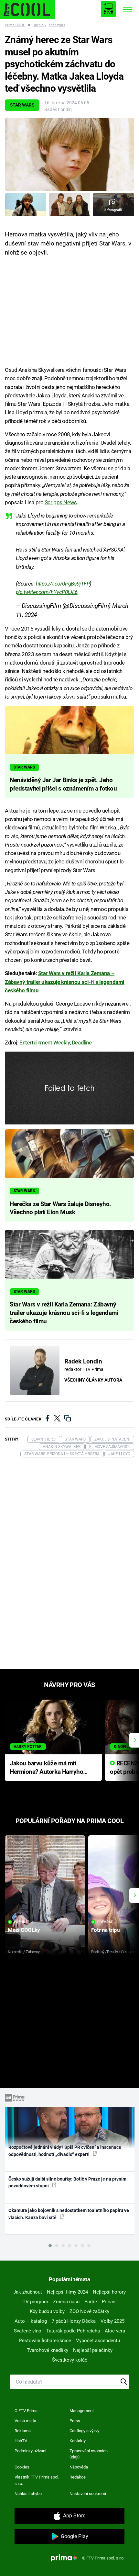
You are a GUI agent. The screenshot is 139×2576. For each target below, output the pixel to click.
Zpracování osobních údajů (89, 2454)
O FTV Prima (26, 2411)
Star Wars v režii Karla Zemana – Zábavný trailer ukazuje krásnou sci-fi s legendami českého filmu (65, 982)
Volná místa (25, 2421)
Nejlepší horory (109, 2292)
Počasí (109, 2302)
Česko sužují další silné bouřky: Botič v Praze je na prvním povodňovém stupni (67, 2182)
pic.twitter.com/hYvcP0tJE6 (47, 592)
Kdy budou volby (47, 2311)
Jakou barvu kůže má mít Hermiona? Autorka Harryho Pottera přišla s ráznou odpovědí (46, 1768)
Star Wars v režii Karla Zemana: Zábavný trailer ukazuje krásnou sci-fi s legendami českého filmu (64, 1313)
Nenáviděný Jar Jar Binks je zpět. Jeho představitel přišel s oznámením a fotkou (63, 784)
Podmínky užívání (30, 2451)
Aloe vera (115, 2331)
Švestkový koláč (70, 2360)
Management (82, 2411)
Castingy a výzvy (84, 2431)
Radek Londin (58, 109)
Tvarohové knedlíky (48, 2350)
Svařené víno (28, 2331)
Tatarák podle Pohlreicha (73, 2331)
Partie (91, 2302)
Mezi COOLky (24, 1930)
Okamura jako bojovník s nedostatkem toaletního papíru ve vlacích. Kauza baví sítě (69, 2214)
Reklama (23, 2431)
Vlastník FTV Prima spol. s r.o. (37, 2480)
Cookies (22, 2467)
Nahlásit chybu (28, 2494)
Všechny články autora (93, 1380)
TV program (35, 2302)
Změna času (66, 2302)
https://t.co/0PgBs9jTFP (63, 584)
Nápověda (79, 2467)
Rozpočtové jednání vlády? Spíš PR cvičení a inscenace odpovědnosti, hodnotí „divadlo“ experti (65, 2151)
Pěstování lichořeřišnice (45, 2341)
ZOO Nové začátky (89, 2311)
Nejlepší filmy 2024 (67, 2292)
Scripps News (61, 502)
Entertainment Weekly (45, 1043)
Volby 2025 (112, 2321)
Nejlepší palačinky (93, 2350)
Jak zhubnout (28, 2292)
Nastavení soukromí (88, 2494)
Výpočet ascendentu (98, 2341)
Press (75, 2421)
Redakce (78, 2477)
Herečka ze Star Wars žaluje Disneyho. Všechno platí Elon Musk (60, 1208)
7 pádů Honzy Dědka (74, 2321)
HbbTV (21, 2441)
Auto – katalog (31, 2321)
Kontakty (78, 2441)
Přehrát (22, 1922)
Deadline (82, 1043)
